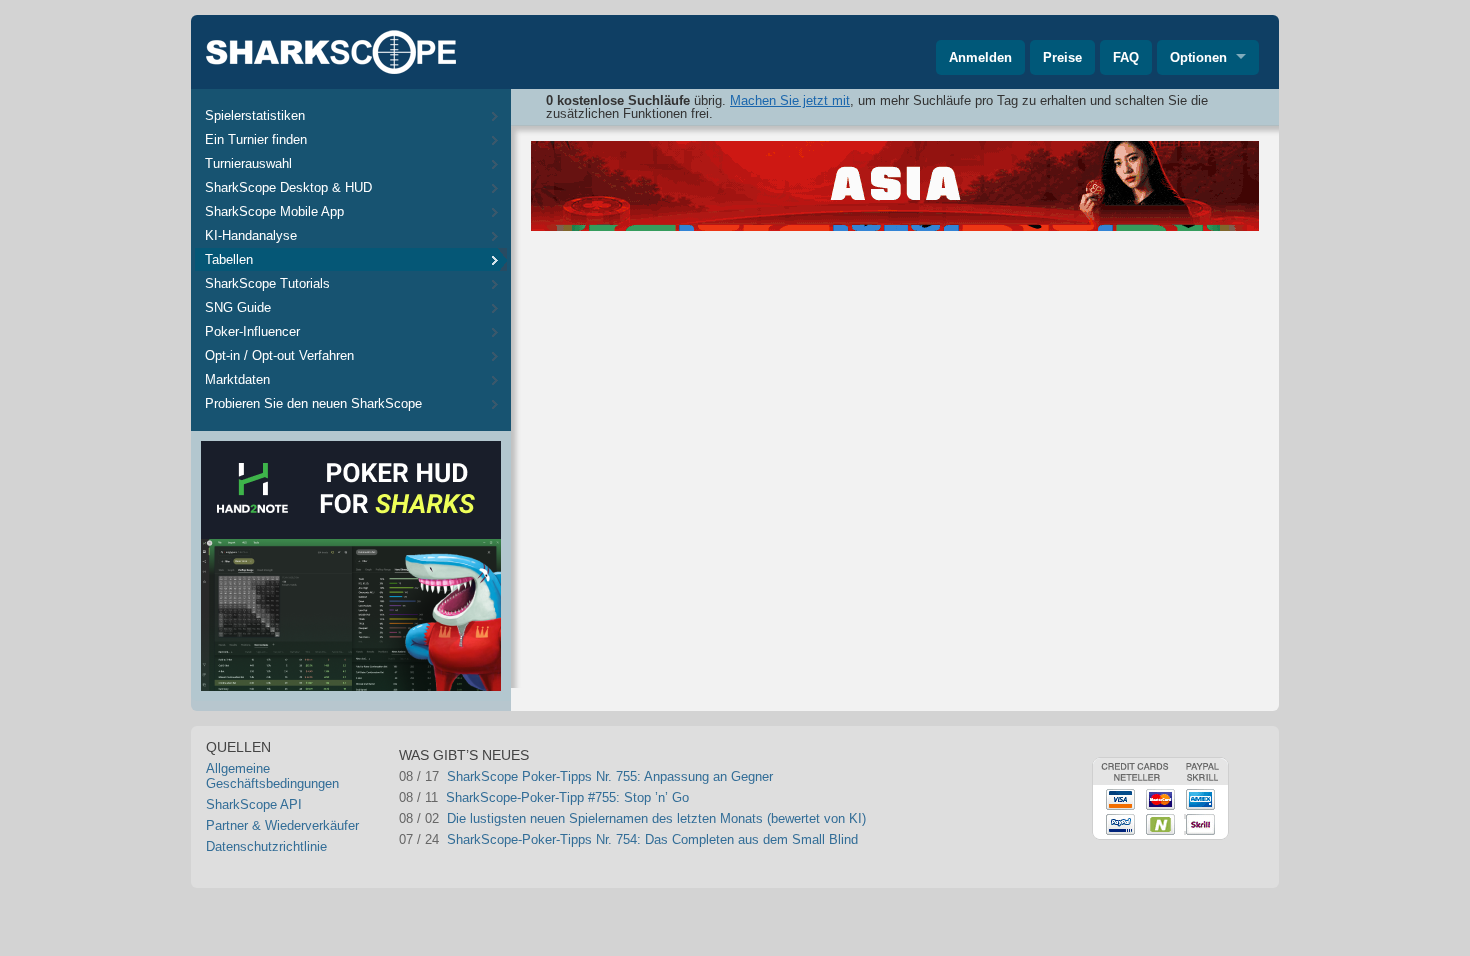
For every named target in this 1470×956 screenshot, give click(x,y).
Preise (1062, 57)
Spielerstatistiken (255, 115)
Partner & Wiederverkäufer (282, 825)
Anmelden (980, 57)
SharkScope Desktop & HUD (288, 187)
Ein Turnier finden (256, 139)
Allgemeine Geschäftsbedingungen (272, 776)
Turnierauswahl (248, 163)
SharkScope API (254, 804)
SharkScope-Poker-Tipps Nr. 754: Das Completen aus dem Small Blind (652, 839)
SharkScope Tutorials (267, 283)
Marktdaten (237, 379)
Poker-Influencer (252, 331)
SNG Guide (238, 307)
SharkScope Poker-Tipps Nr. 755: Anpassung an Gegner (610, 776)
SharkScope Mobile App (274, 211)
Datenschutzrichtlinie (266, 846)
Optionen (1198, 57)
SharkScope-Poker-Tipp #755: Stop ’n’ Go (567, 797)
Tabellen (229, 259)
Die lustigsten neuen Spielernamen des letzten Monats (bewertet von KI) (656, 818)
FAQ (1126, 57)
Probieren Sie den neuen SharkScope (313, 403)
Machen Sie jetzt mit (790, 100)
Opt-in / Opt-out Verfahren (279, 355)
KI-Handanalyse (251, 235)
